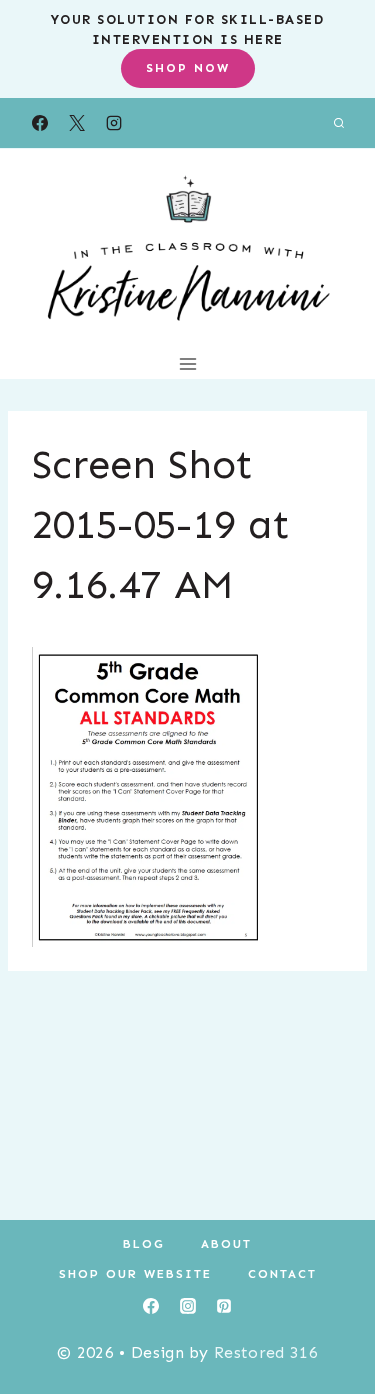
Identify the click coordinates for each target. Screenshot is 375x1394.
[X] (77, 123)
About (226, 1244)
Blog (144, 1244)
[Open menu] (187, 363)
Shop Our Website (135, 1274)
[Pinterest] (224, 1306)
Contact (282, 1274)
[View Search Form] (339, 123)
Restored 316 (266, 1352)
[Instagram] (114, 123)
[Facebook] (40, 123)
